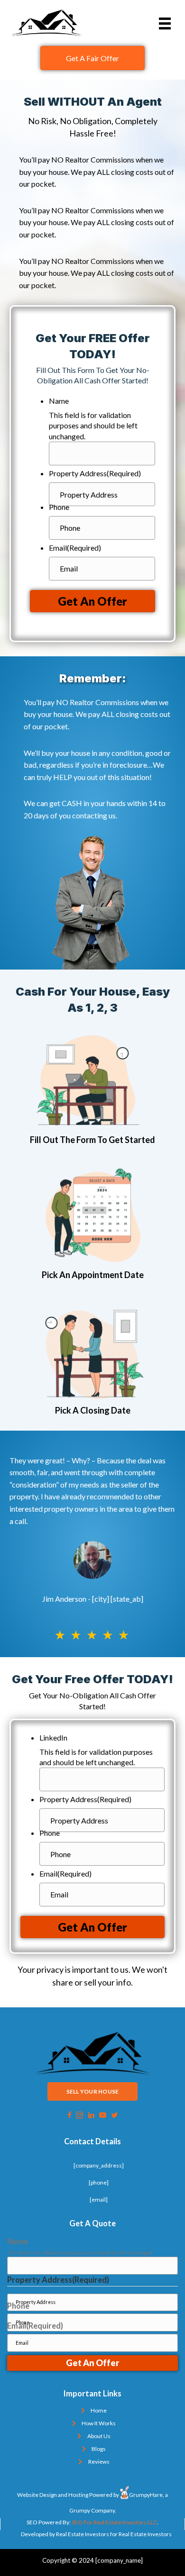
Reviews (99, 2462)
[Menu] (165, 23)
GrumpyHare (146, 2495)
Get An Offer (92, 601)
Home (99, 2410)
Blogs (99, 2449)
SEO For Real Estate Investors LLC (114, 2522)
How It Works (99, 2423)
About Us (99, 2436)
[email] (99, 2200)
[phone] (99, 2182)
